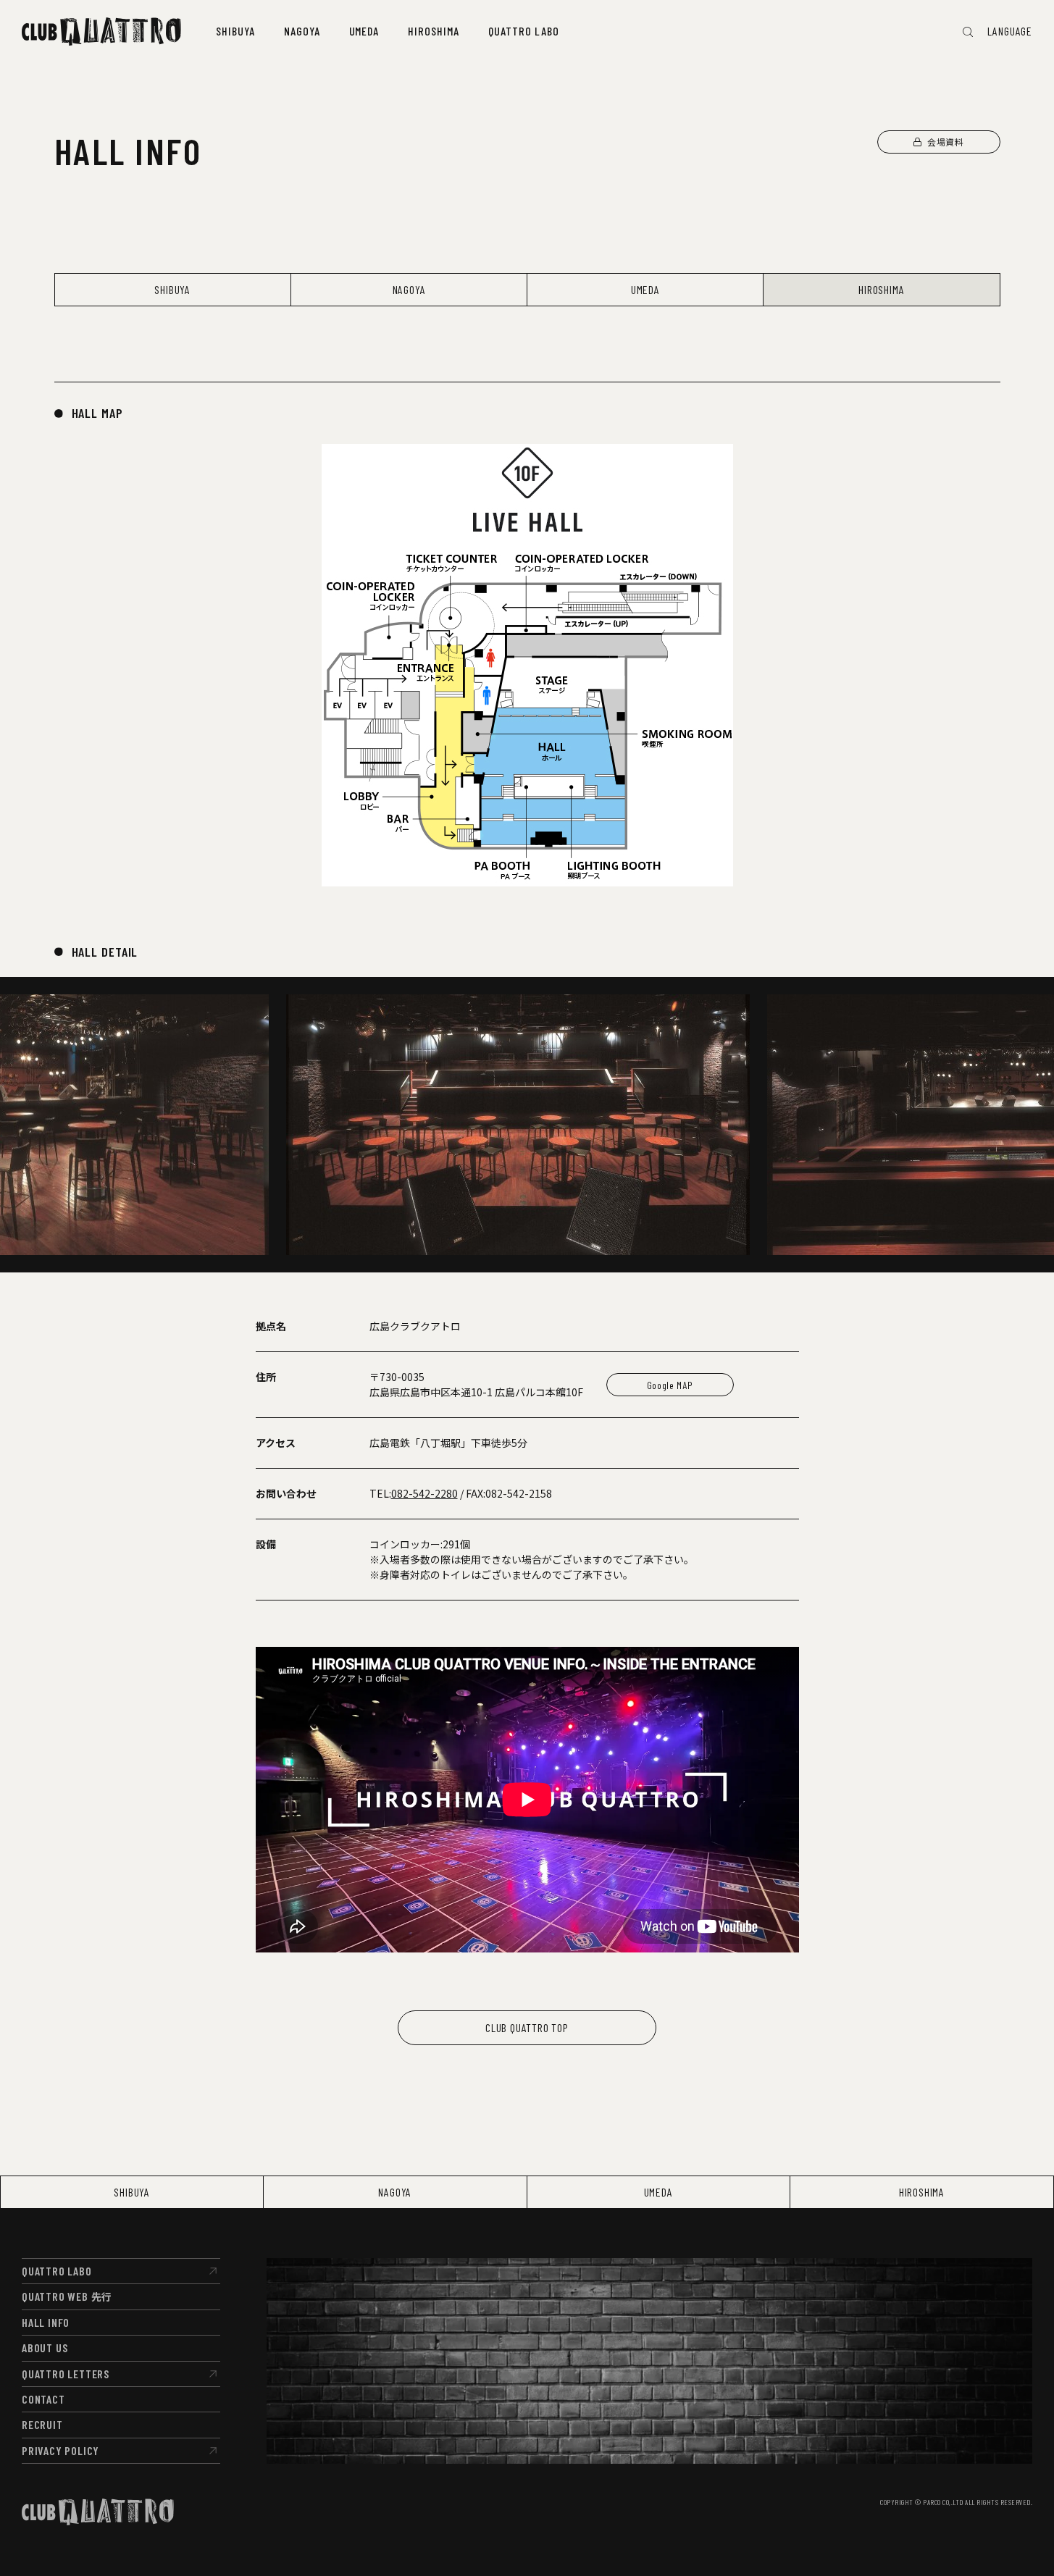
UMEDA (645, 289)
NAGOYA (409, 289)
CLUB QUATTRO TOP (527, 2027)
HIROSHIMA (881, 289)
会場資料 (945, 142)
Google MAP (670, 1385)
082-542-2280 (424, 1493)
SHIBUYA (172, 289)
